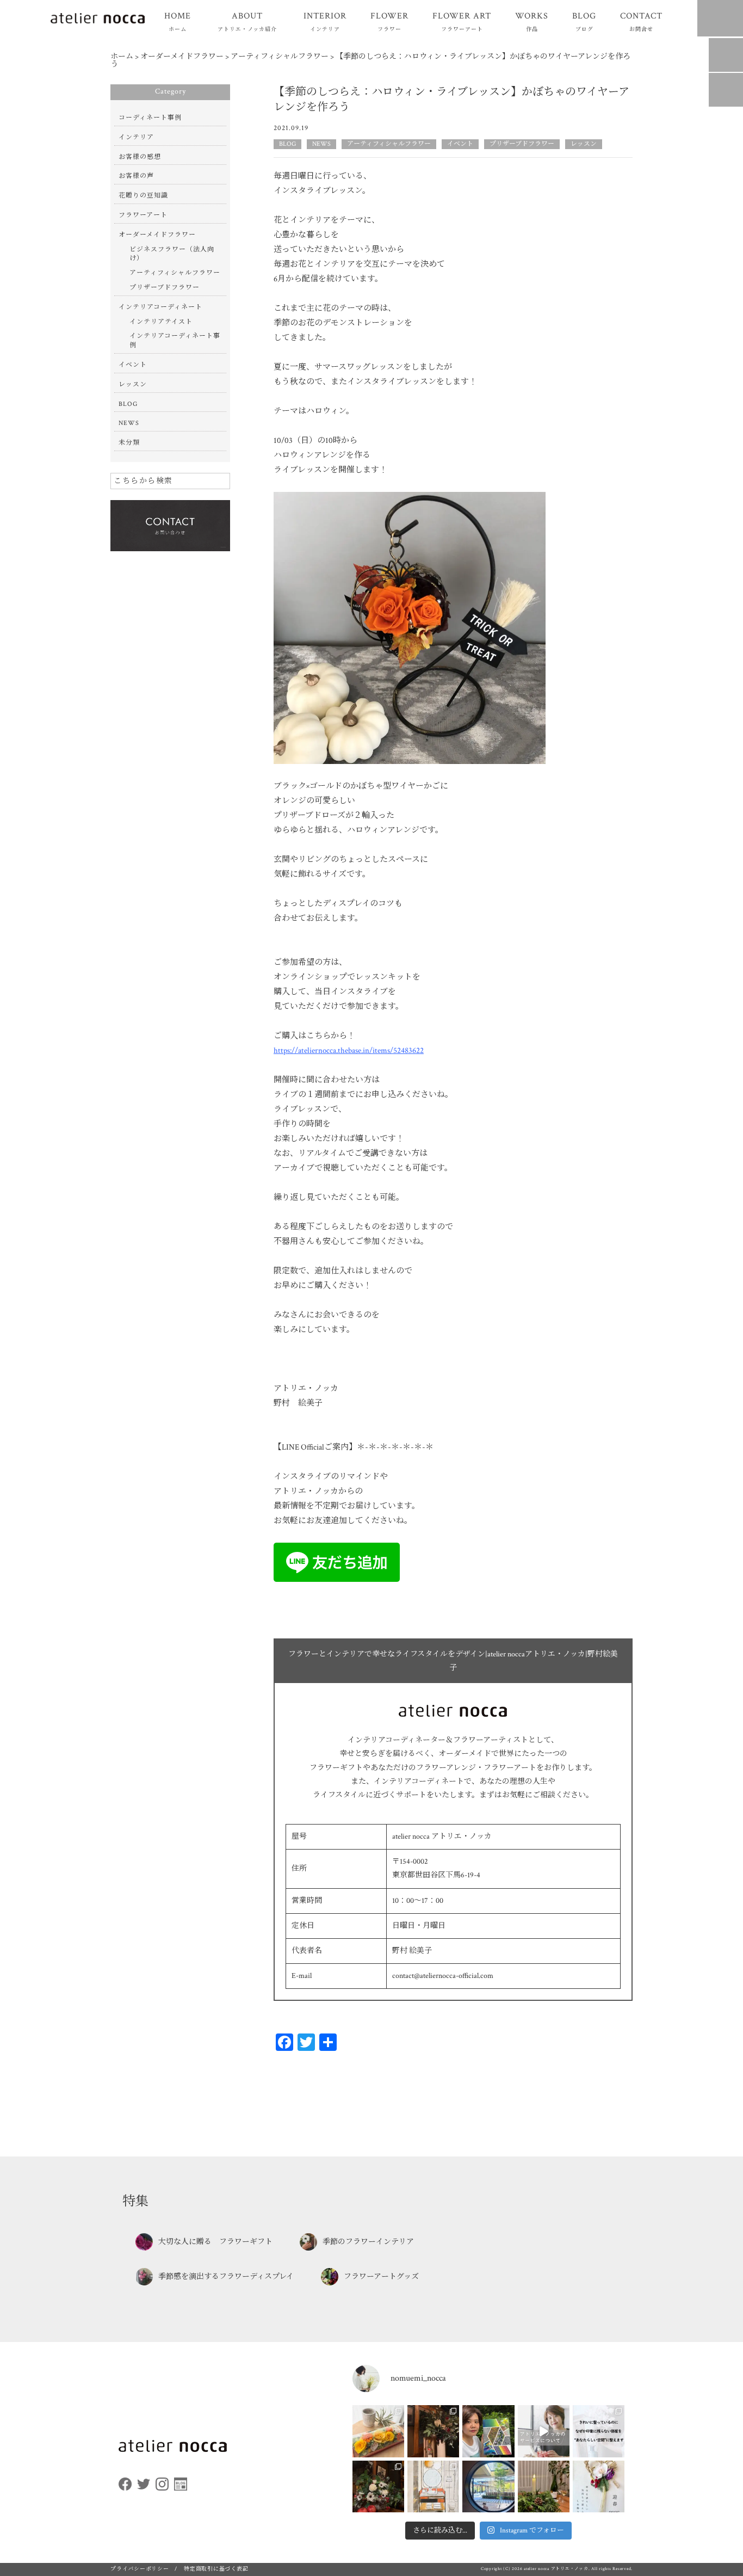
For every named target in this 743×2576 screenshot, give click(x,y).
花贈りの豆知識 (143, 196)
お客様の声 (136, 176)
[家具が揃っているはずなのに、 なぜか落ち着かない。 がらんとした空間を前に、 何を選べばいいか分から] (599, 2431)
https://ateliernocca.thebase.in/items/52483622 (349, 1050)
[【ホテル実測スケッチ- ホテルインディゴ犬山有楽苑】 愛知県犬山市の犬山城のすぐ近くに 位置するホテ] (433, 2486)
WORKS (532, 21)
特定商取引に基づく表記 (216, 2569)
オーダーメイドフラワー (157, 235)
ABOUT (247, 21)
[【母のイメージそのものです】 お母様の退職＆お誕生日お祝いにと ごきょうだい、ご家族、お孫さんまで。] (378, 2431)
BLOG (584, 21)
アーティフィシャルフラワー (389, 144)
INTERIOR (325, 21)
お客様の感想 (140, 157)
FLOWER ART (462, 21)
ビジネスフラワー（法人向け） (172, 254)
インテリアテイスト (161, 322)
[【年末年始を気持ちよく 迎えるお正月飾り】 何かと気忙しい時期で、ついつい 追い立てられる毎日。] (599, 2486)
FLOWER (389, 21)
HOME (178, 21)
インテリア (136, 137)
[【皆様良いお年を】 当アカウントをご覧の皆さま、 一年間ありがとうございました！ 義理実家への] (488, 2486)
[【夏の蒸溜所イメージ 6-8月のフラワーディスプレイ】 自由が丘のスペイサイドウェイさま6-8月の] (433, 2431)
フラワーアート (143, 215)
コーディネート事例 (150, 118)
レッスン (584, 144)
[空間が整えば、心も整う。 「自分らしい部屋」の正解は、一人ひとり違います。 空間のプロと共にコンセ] (544, 2431)
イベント (460, 144)
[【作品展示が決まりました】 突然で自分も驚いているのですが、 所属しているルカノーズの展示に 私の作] (488, 2431)
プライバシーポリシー (140, 2569)
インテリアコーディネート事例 (175, 341)
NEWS (321, 144)
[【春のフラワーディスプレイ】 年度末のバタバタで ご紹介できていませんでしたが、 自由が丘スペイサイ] (378, 2486)
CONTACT (641, 21)
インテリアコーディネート (160, 307)
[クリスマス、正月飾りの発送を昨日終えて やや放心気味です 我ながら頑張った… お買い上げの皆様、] (544, 2486)
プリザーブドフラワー (522, 144)
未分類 (129, 443)
